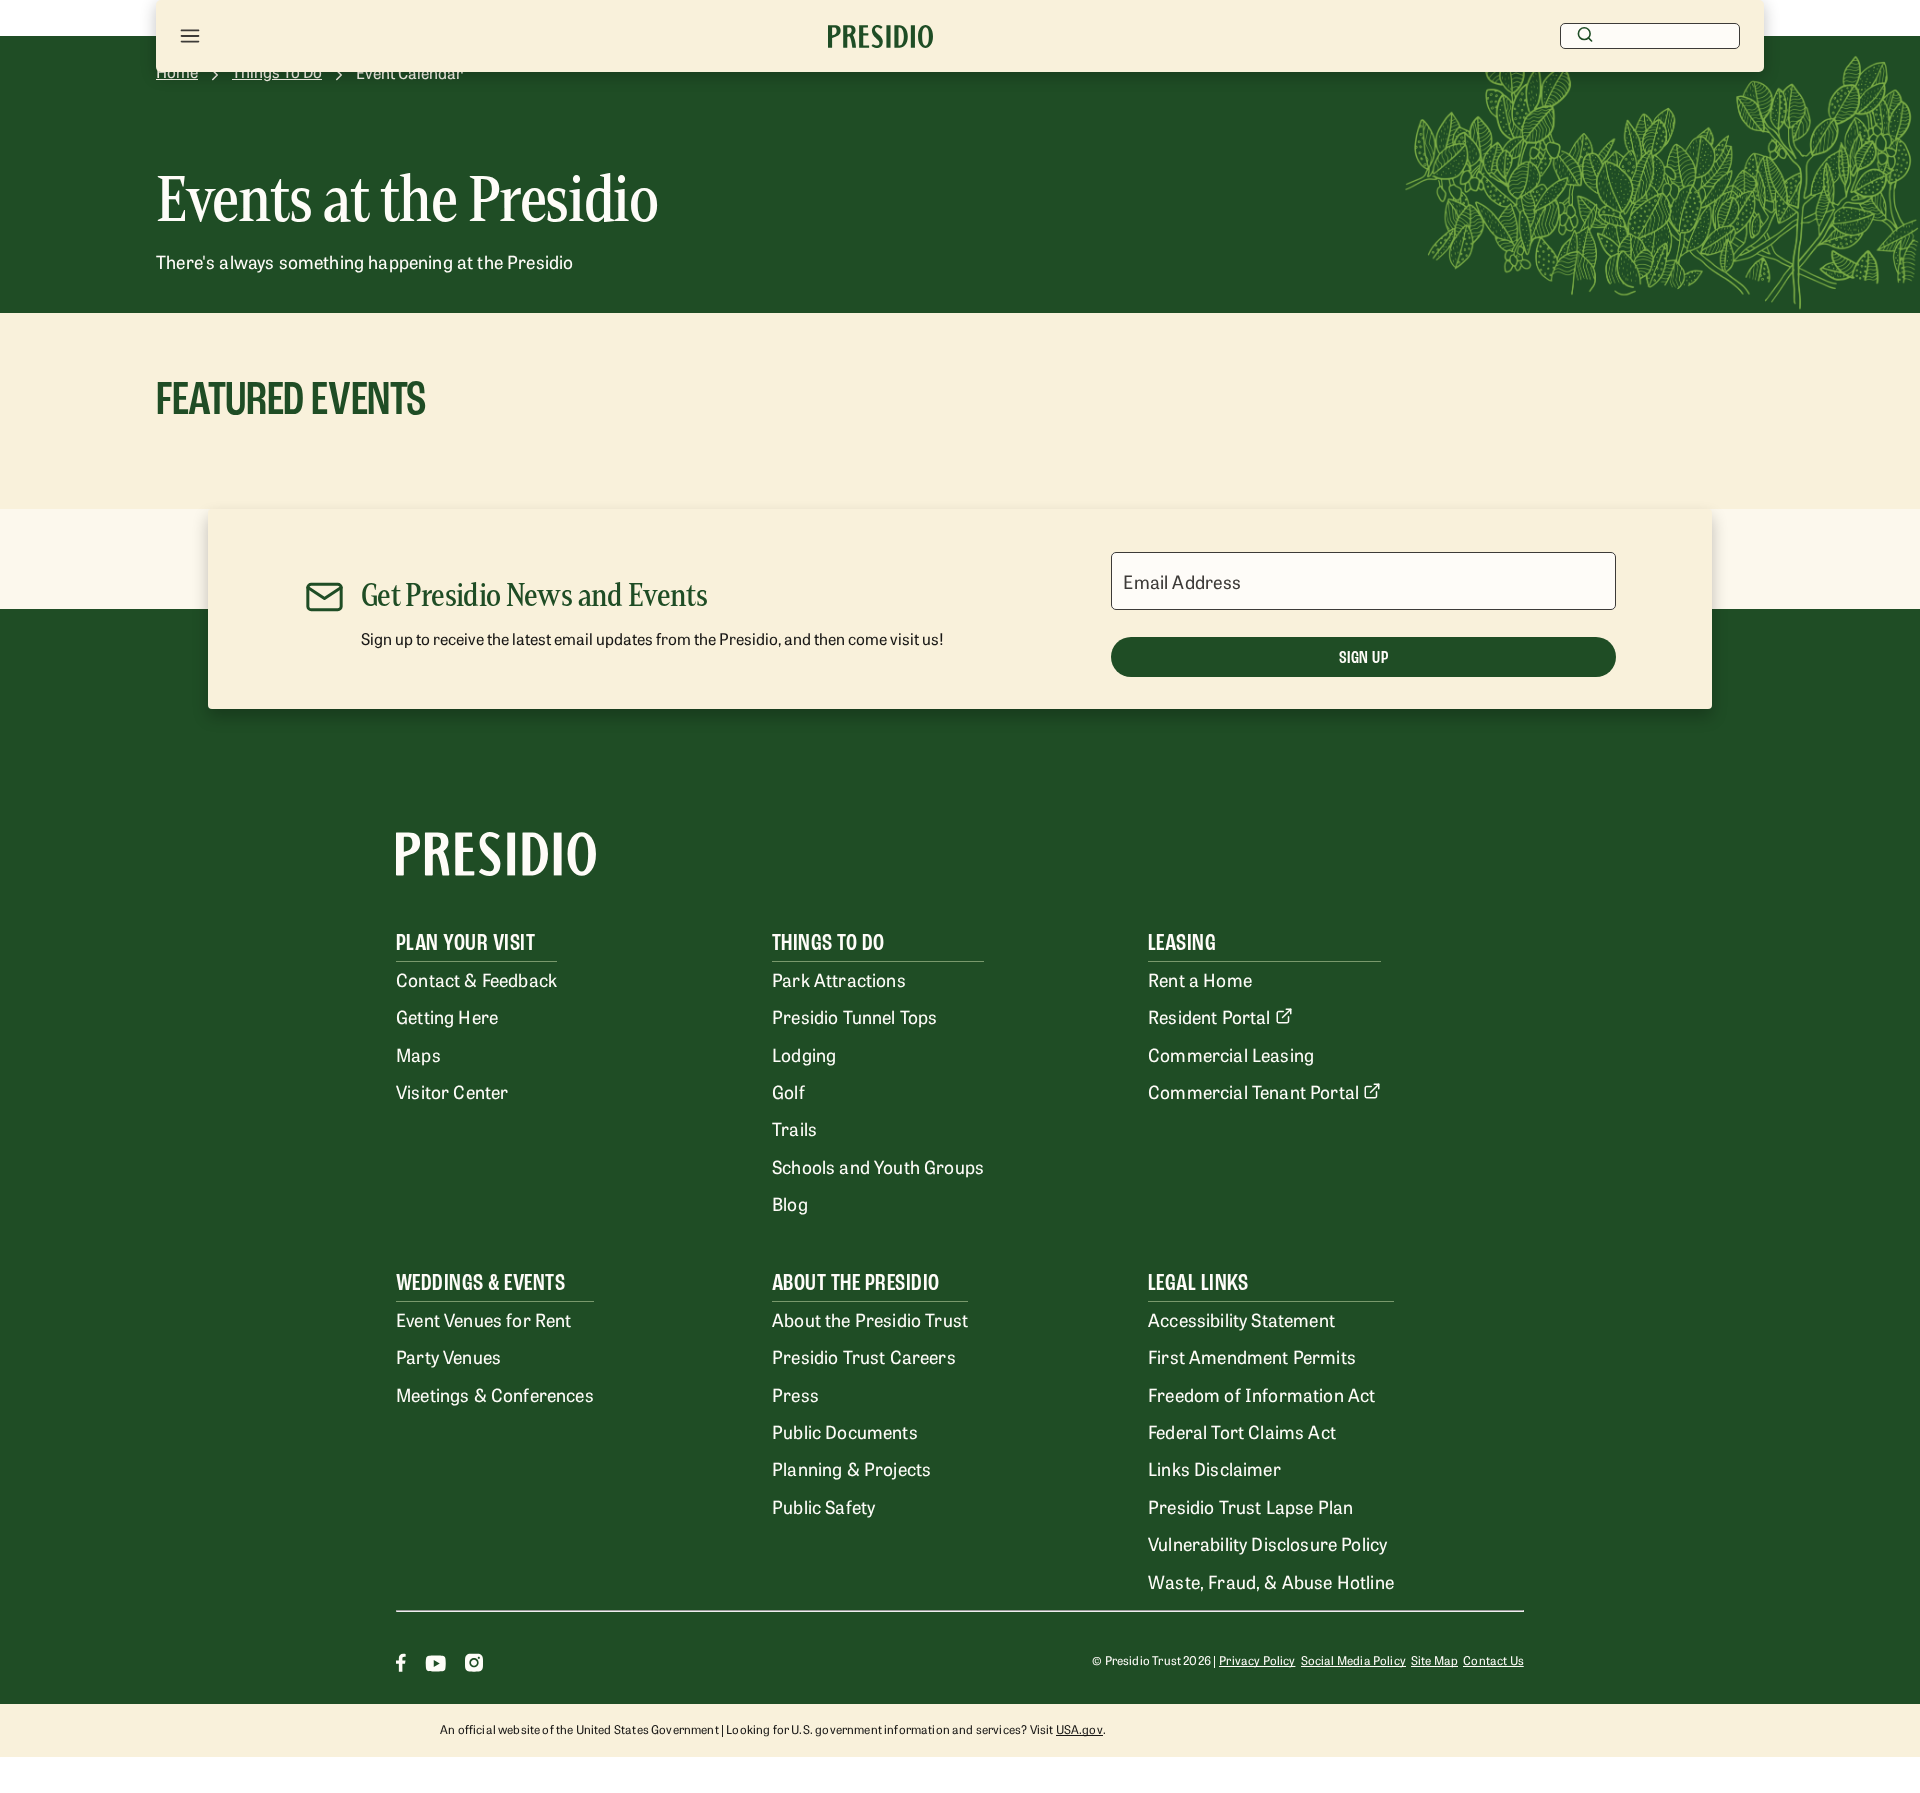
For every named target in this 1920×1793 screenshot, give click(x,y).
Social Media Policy (1353, 1660)
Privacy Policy (1257, 1660)
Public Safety (823, 1506)
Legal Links (1198, 1282)
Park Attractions (839, 979)
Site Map (1434, 1660)
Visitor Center (452, 1091)
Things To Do (828, 942)
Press (795, 1394)
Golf (788, 1091)
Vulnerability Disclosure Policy (1267, 1543)
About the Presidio (856, 1282)
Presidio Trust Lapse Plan (1250, 1506)
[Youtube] (435, 1665)
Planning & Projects (851, 1468)
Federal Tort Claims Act (1242, 1431)
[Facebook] (401, 1665)
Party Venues (448, 1356)
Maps (418, 1054)
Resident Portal (1209, 1016)
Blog (790, 1203)
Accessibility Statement (1241, 1319)
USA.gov (1079, 1729)
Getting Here (447, 1016)
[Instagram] (474, 1665)
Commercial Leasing (1231, 1054)
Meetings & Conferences (495, 1394)
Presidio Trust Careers (864, 1356)
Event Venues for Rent (484, 1319)
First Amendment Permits (1252, 1356)
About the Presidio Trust (870, 1319)
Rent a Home (1200, 979)
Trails (794, 1128)
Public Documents (845, 1431)
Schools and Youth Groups (878, 1166)
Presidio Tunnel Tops (854, 1016)
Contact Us (1493, 1660)
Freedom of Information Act (1261, 1394)
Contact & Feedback (476, 979)
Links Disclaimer (1214, 1468)
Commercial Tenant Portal (1253, 1091)
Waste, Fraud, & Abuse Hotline (1271, 1581)
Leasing (1182, 942)
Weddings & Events (480, 1282)
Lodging (804, 1054)
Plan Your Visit (465, 942)
